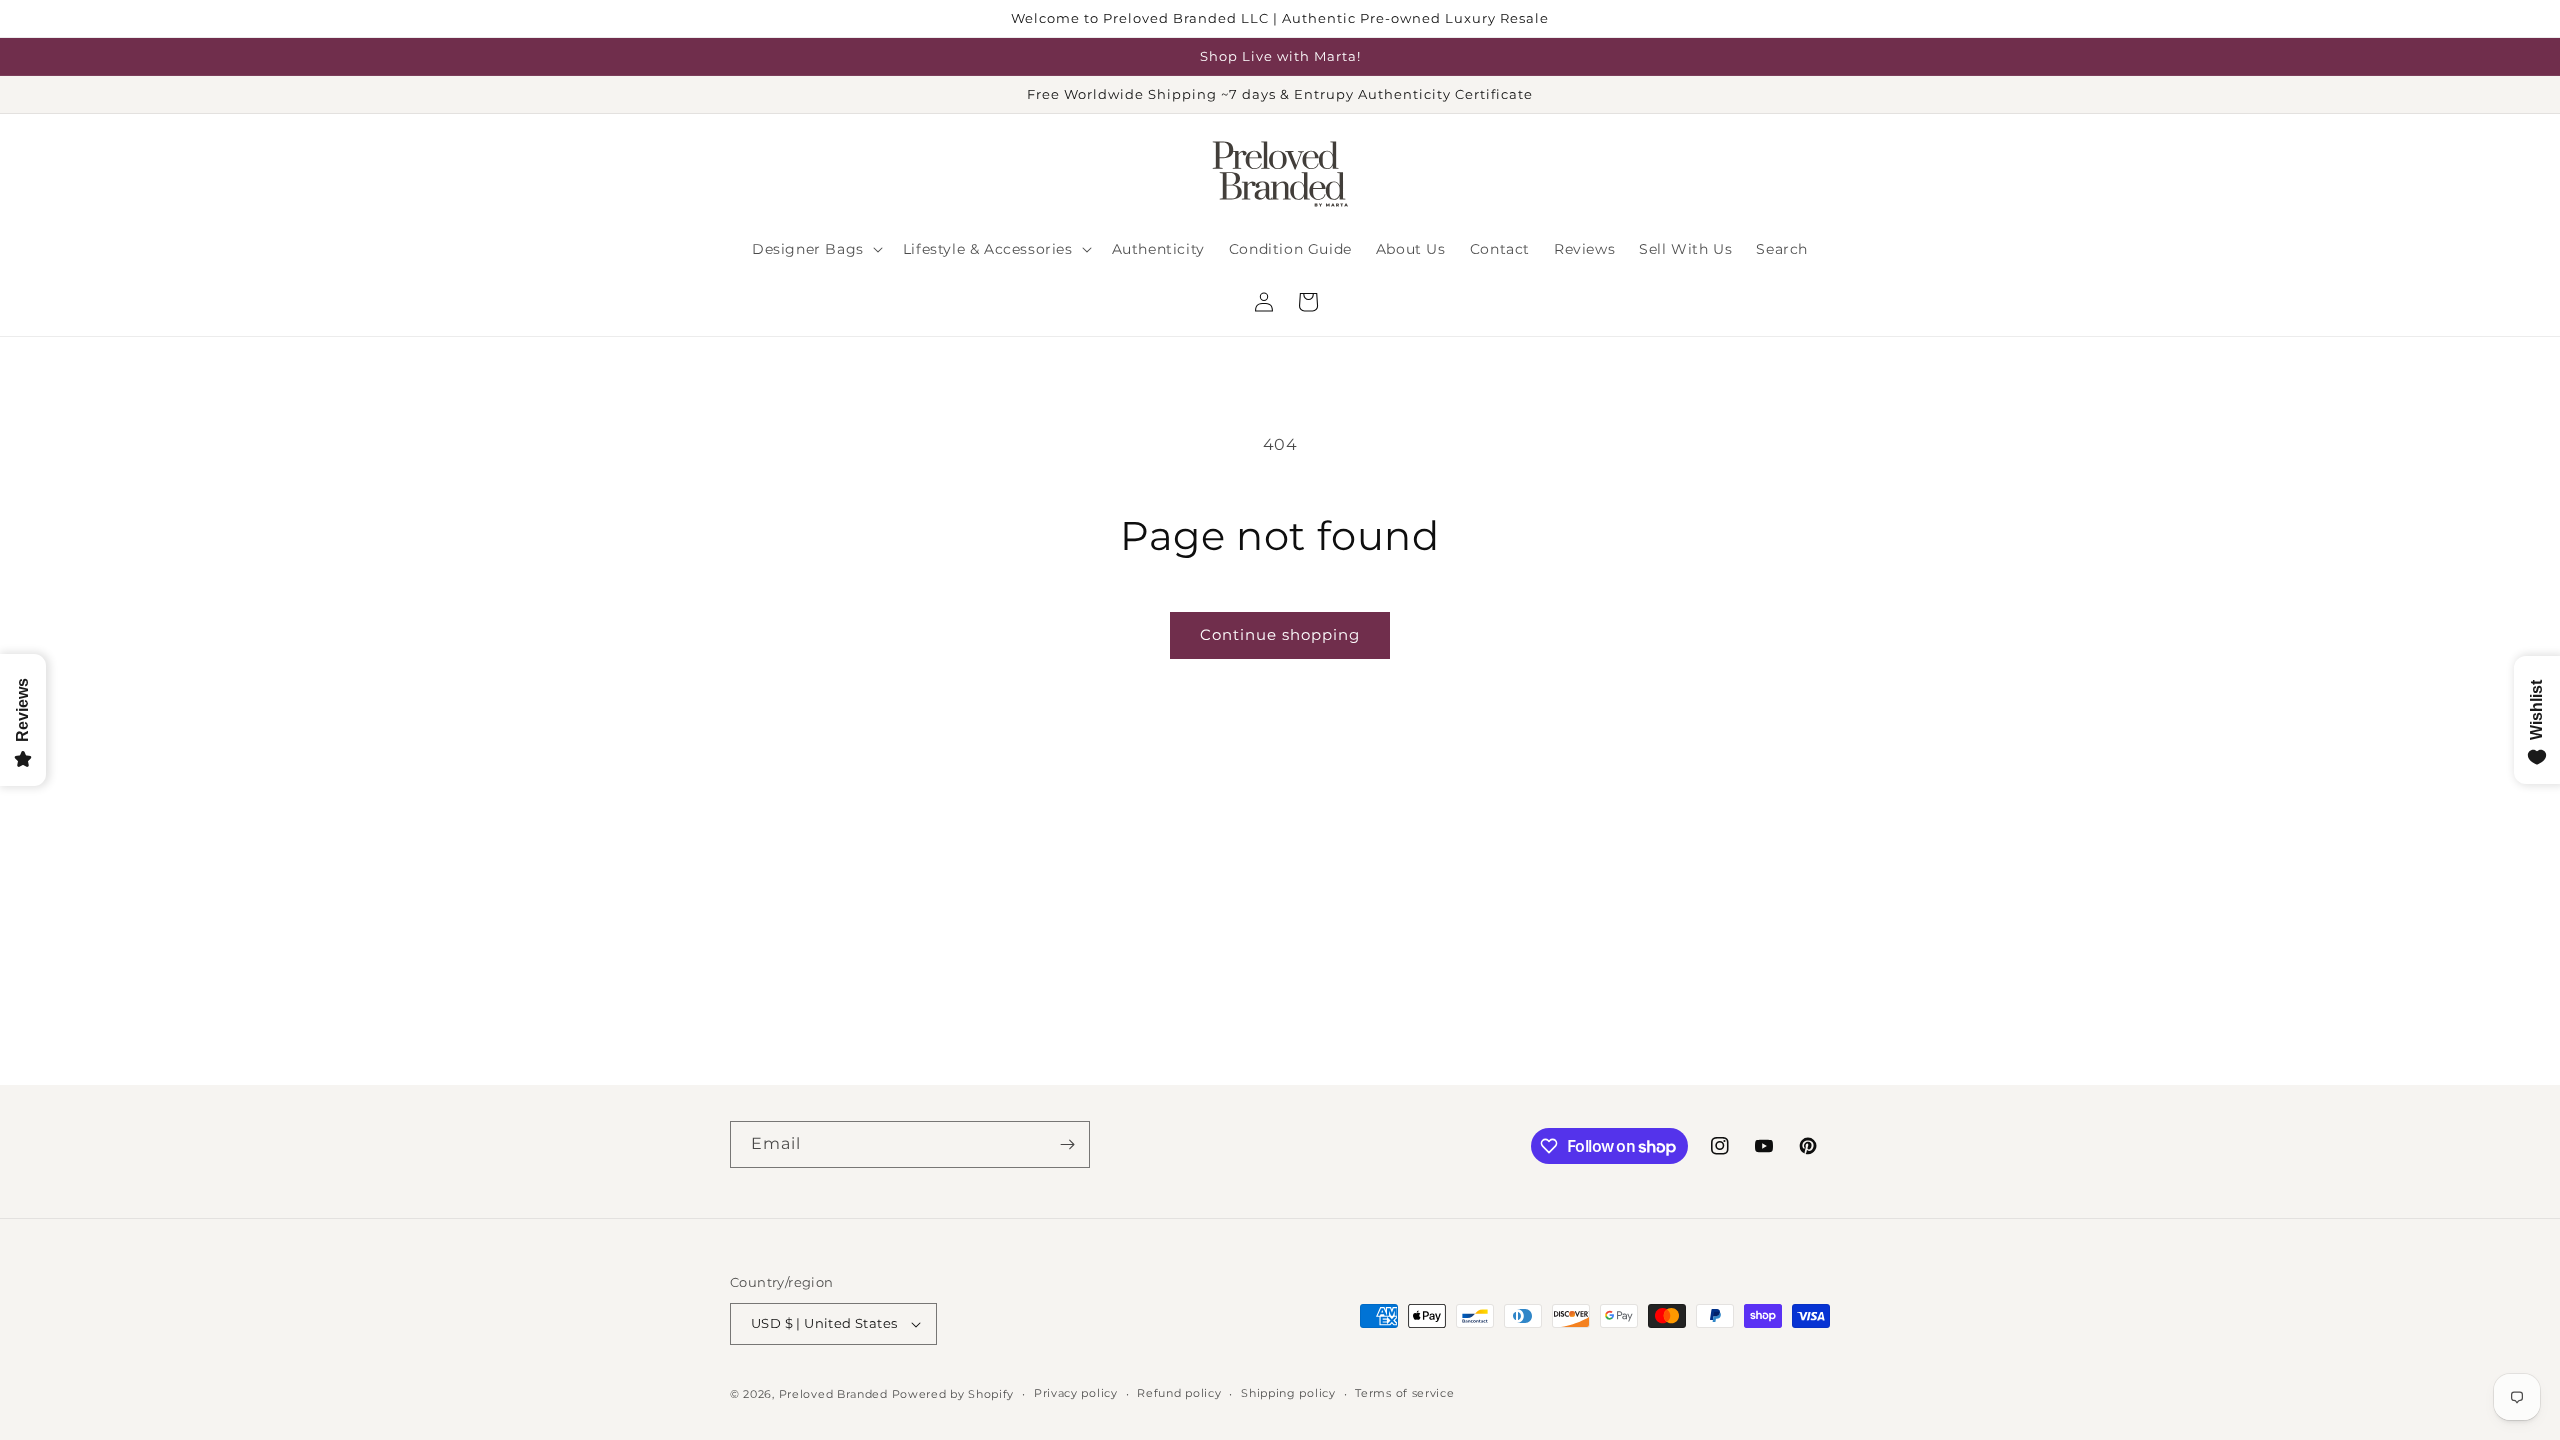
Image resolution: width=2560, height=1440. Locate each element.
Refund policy (1179, 1393)
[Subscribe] (1067, 1144)
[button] (815, 249)
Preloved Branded (835, 1394)
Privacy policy (1076, 1393)
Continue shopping (1280, 634)
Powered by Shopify (953, 1394)
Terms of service (1404, 1393)
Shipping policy (1288, 1393)
